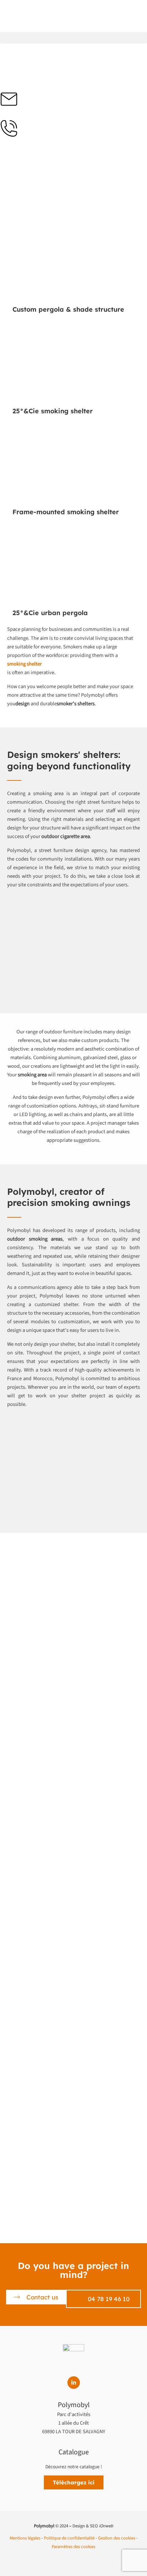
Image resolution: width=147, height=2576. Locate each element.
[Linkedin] (74, 2383)
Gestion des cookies (117, 2538)
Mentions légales (25, 2538)
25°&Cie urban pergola (50, 613)
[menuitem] (6, 39)
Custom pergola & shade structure (68, 309)
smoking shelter (24, 664)
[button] (73, 38)
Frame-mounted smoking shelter (66, 512)
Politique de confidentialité (69, 2538)
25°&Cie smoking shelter (53, 411)
